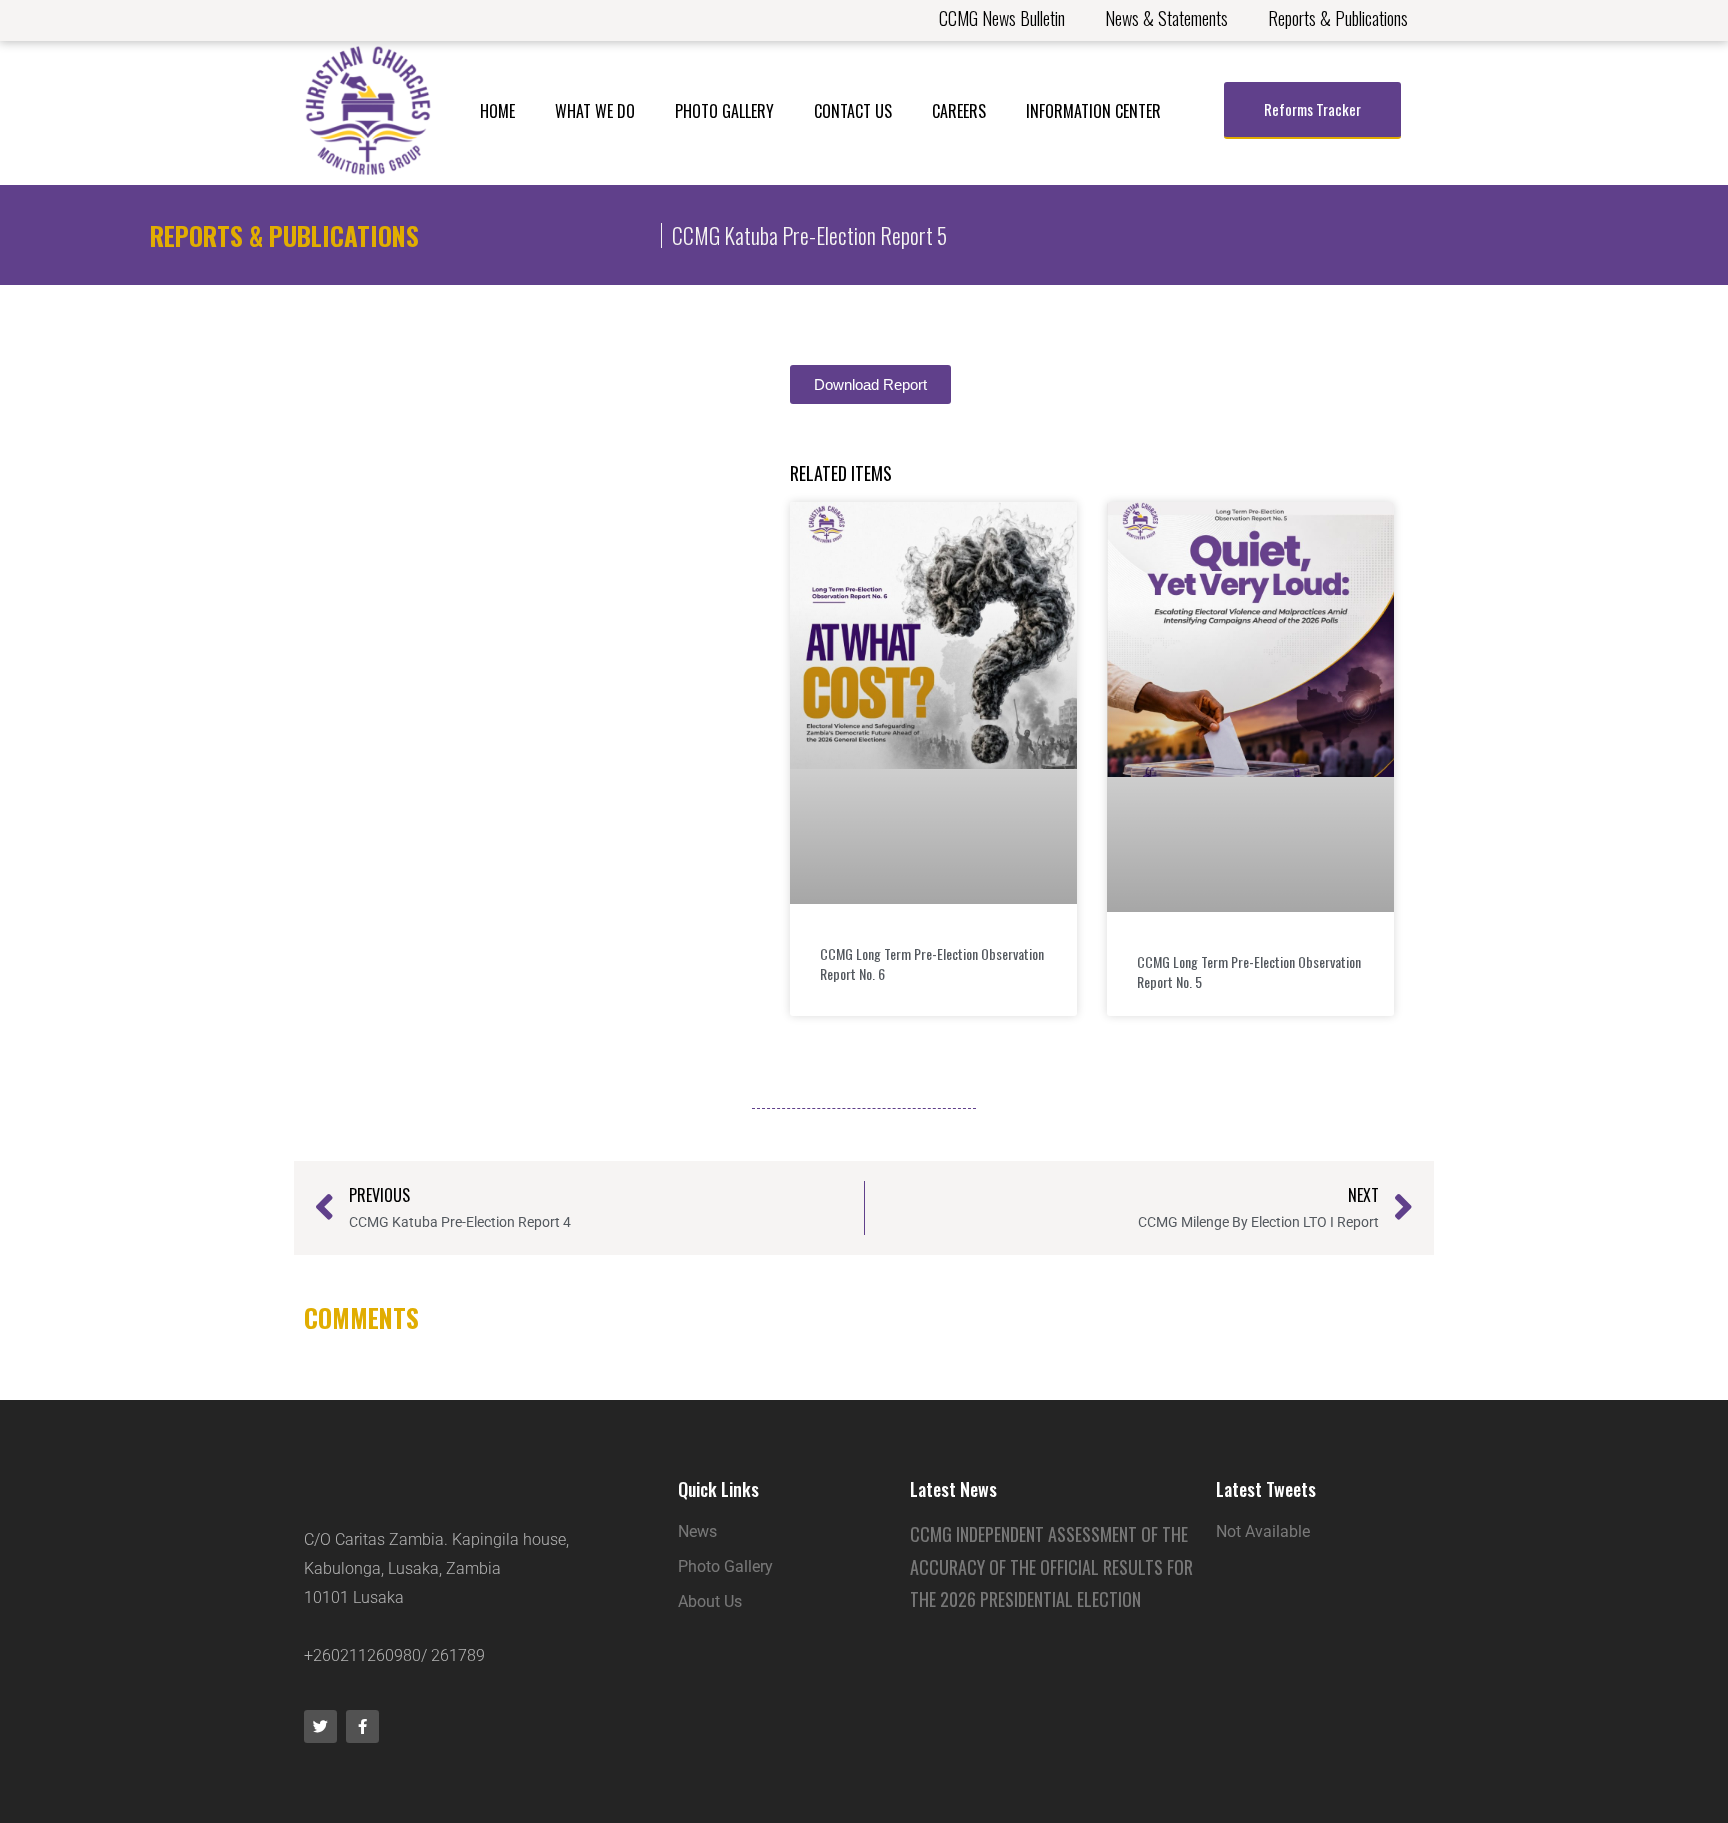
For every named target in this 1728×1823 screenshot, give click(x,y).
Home (497, 111)
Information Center (1093, 111)
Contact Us (853, 111)
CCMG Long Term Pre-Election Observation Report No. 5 (1249, 971)
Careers (959, 111)
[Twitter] (320, 1726)
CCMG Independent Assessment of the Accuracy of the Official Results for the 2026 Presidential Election (1051, 1566)
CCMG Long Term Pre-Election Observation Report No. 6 (932, 963)
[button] (870, 384)
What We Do (595, 111)
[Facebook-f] (362, 1726)
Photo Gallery (724, 111)
